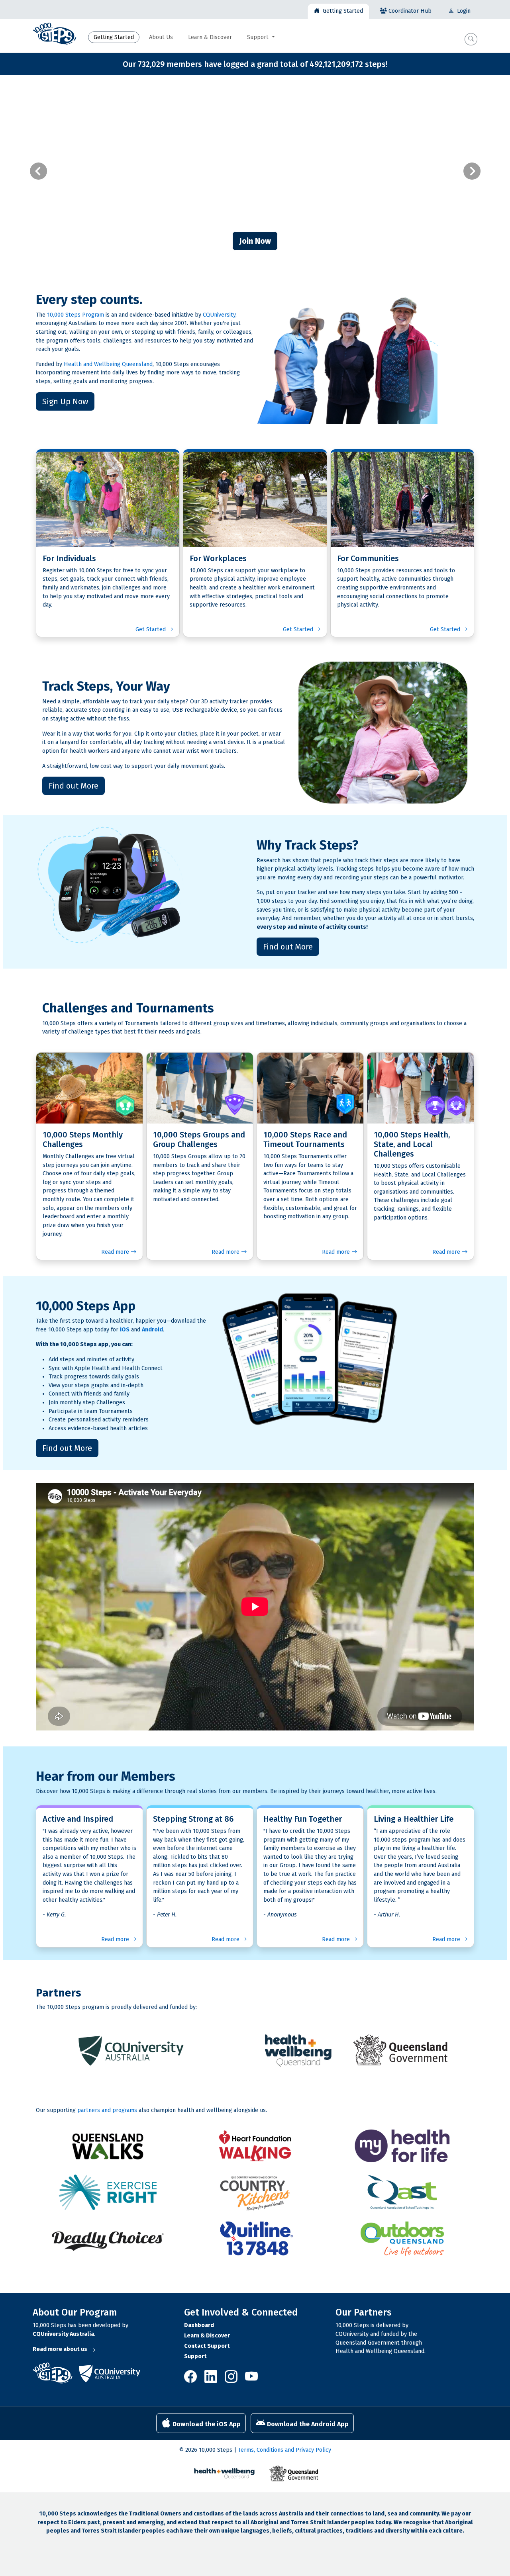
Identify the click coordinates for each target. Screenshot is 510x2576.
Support (195, 2356)
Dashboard (199, 2325)
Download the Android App (307, 2424)
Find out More (74, 786)
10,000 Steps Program (76, 315)
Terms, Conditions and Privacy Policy (284, 2450)
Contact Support (207, 2346)
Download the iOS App (206, 2424)
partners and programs (107, 2110)
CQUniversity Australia (63, 2334)
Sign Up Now (65, 401)
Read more (116, 1252)
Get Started (151, 629)
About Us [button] (161, 37)
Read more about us (60, 2349)
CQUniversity (219, 315)
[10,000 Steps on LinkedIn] (211, 2379)
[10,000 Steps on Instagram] (232, 2379)
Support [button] (259, 37)
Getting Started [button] (114, 37)
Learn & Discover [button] (210, 37)
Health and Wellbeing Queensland (108, 364)
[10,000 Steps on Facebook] (193, 2379)
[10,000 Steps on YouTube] (251, 2379)
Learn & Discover (207, 2336)
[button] (471, 39)
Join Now (255, 241)
